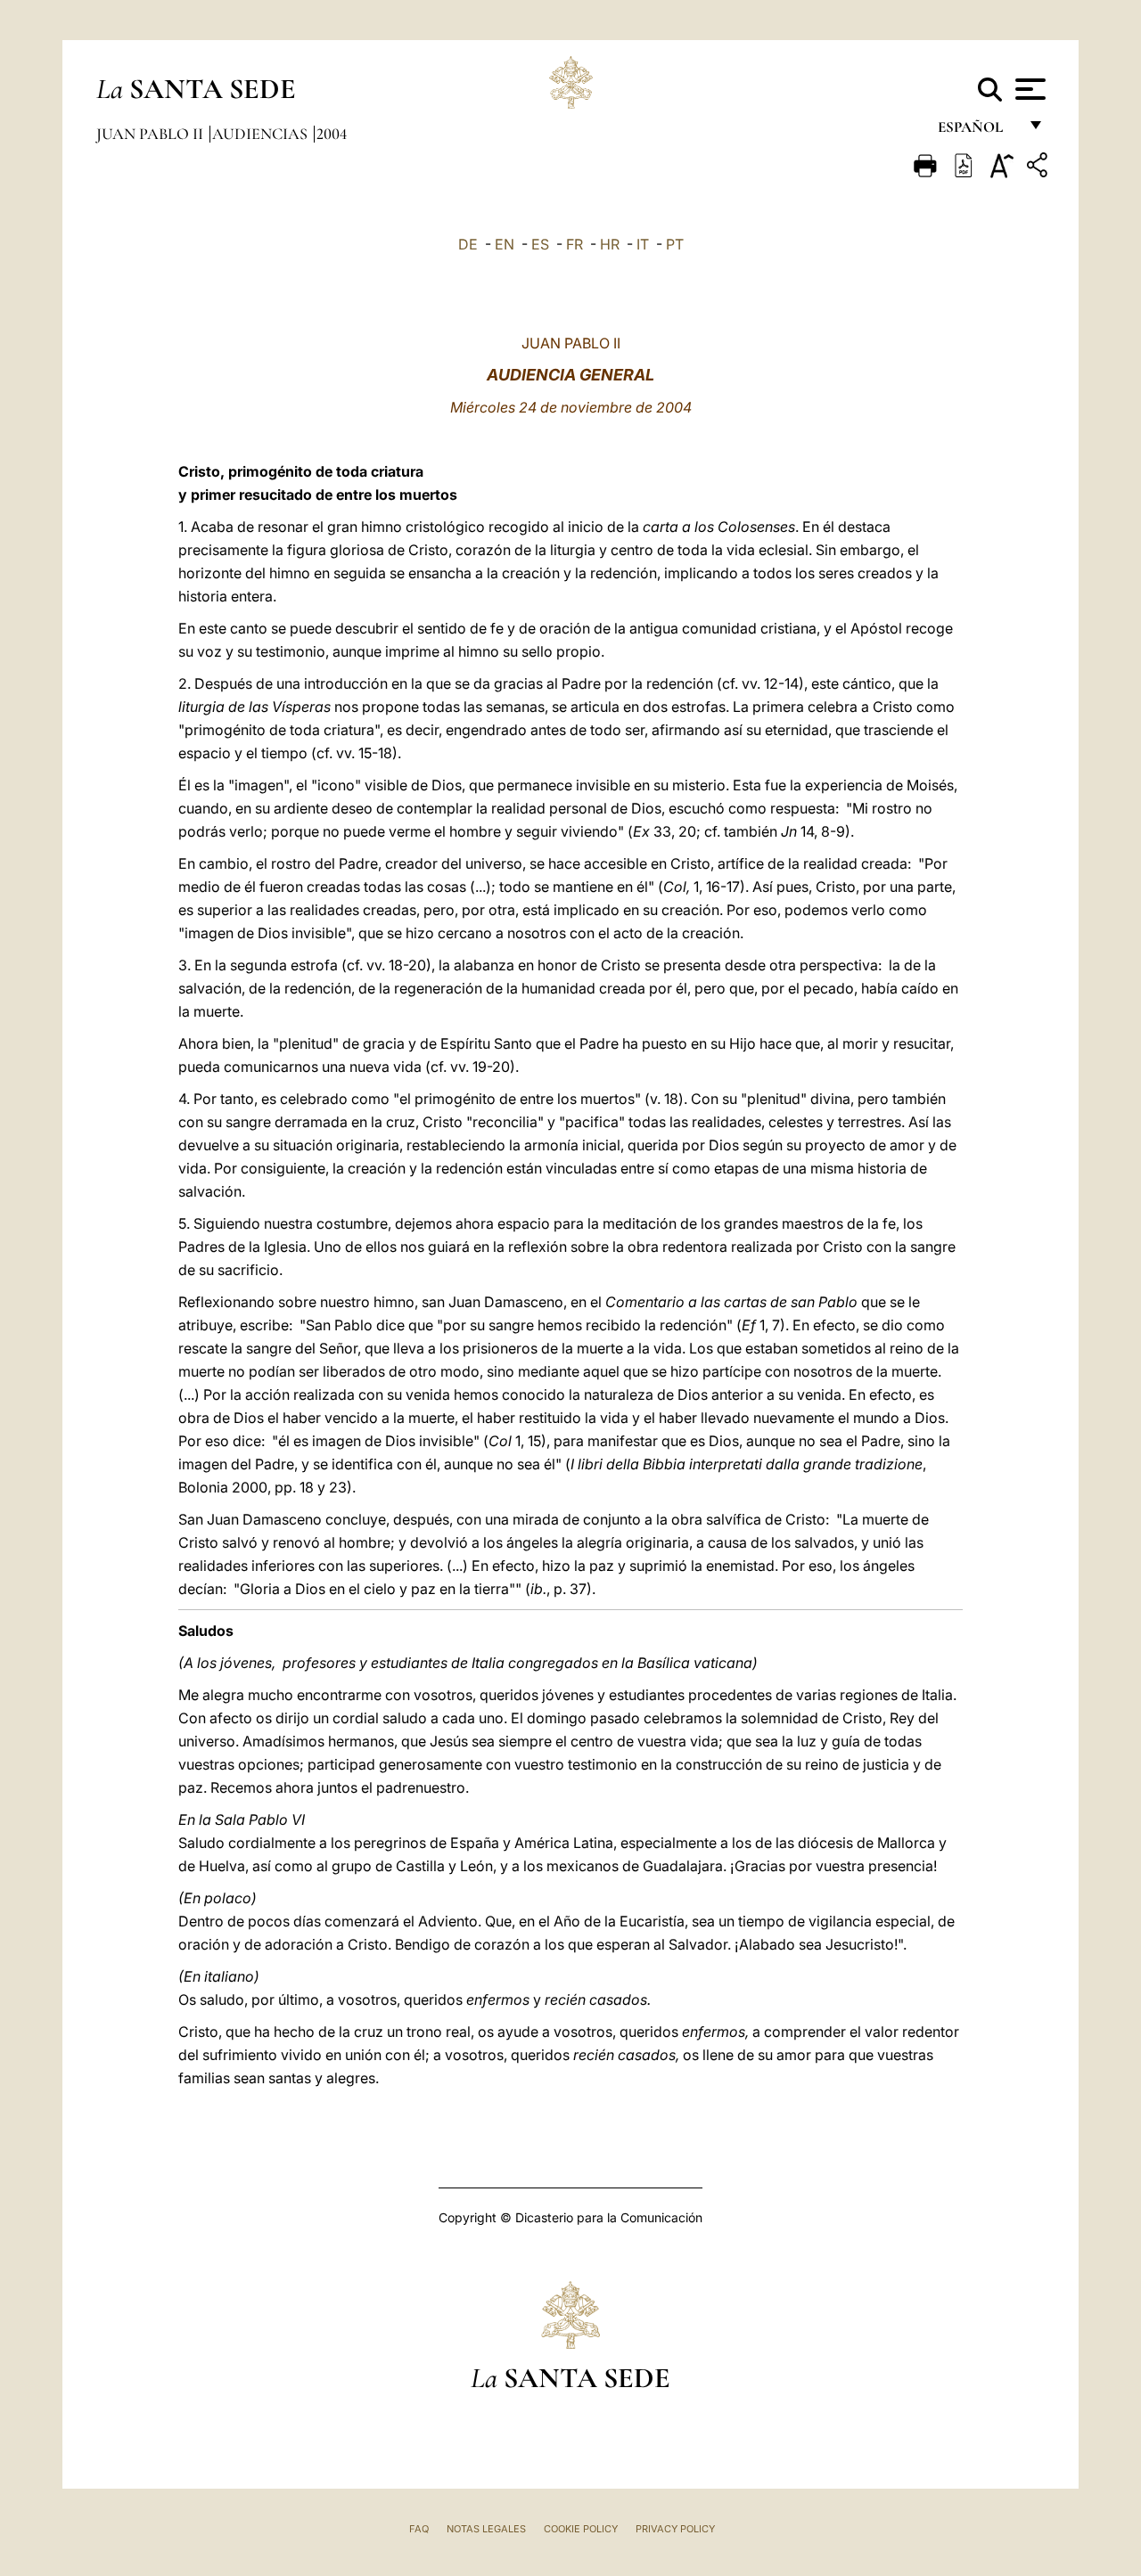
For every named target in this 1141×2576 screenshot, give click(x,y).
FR (575, 244)
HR (610, 244)
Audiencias (262, 134)
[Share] (1039, 168)
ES (540, 244)
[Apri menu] (1028, 89)
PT (675, 244)
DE (468, 244)
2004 (332, 134)
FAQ (419, 2529)
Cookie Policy (581, 2529)
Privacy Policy (675, 2529)
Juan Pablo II (152, 134)
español (977, 131)
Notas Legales (486, 2529)
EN (505, 244)
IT (643, 244)
